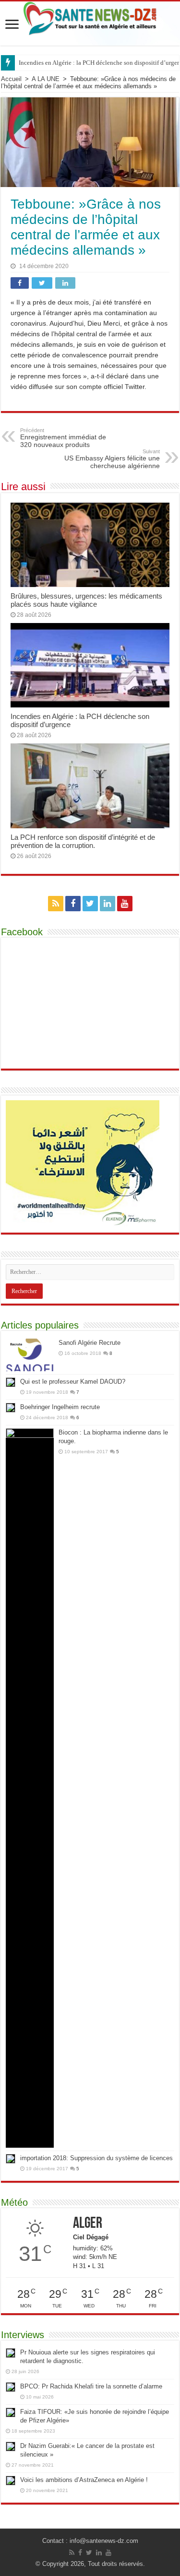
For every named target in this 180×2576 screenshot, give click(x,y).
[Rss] (56, 904)
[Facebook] (73, 904)
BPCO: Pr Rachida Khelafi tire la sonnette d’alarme (91, 2386)
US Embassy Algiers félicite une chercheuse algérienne (112, 459)
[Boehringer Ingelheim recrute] (11, 1408)
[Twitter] (90, 904)
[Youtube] (125, 904)
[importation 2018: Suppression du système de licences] (11, 2159)
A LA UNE (46, 79)
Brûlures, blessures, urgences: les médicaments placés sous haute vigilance (86, 600)
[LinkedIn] (108, 904)
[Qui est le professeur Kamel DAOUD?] (11, 1382)
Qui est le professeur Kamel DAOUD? (73, 1382)
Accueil (11, 79)
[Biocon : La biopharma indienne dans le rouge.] (30, 1788)
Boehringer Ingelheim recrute (60, 1407)
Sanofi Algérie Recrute (90, 1343)
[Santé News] (90, 17)
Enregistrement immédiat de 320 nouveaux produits (63, 438)
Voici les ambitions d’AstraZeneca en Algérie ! (84, 2480)
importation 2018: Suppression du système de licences (96, 2158)
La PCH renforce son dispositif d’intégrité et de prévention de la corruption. (83, 841)
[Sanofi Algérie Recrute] (30, 1355)
